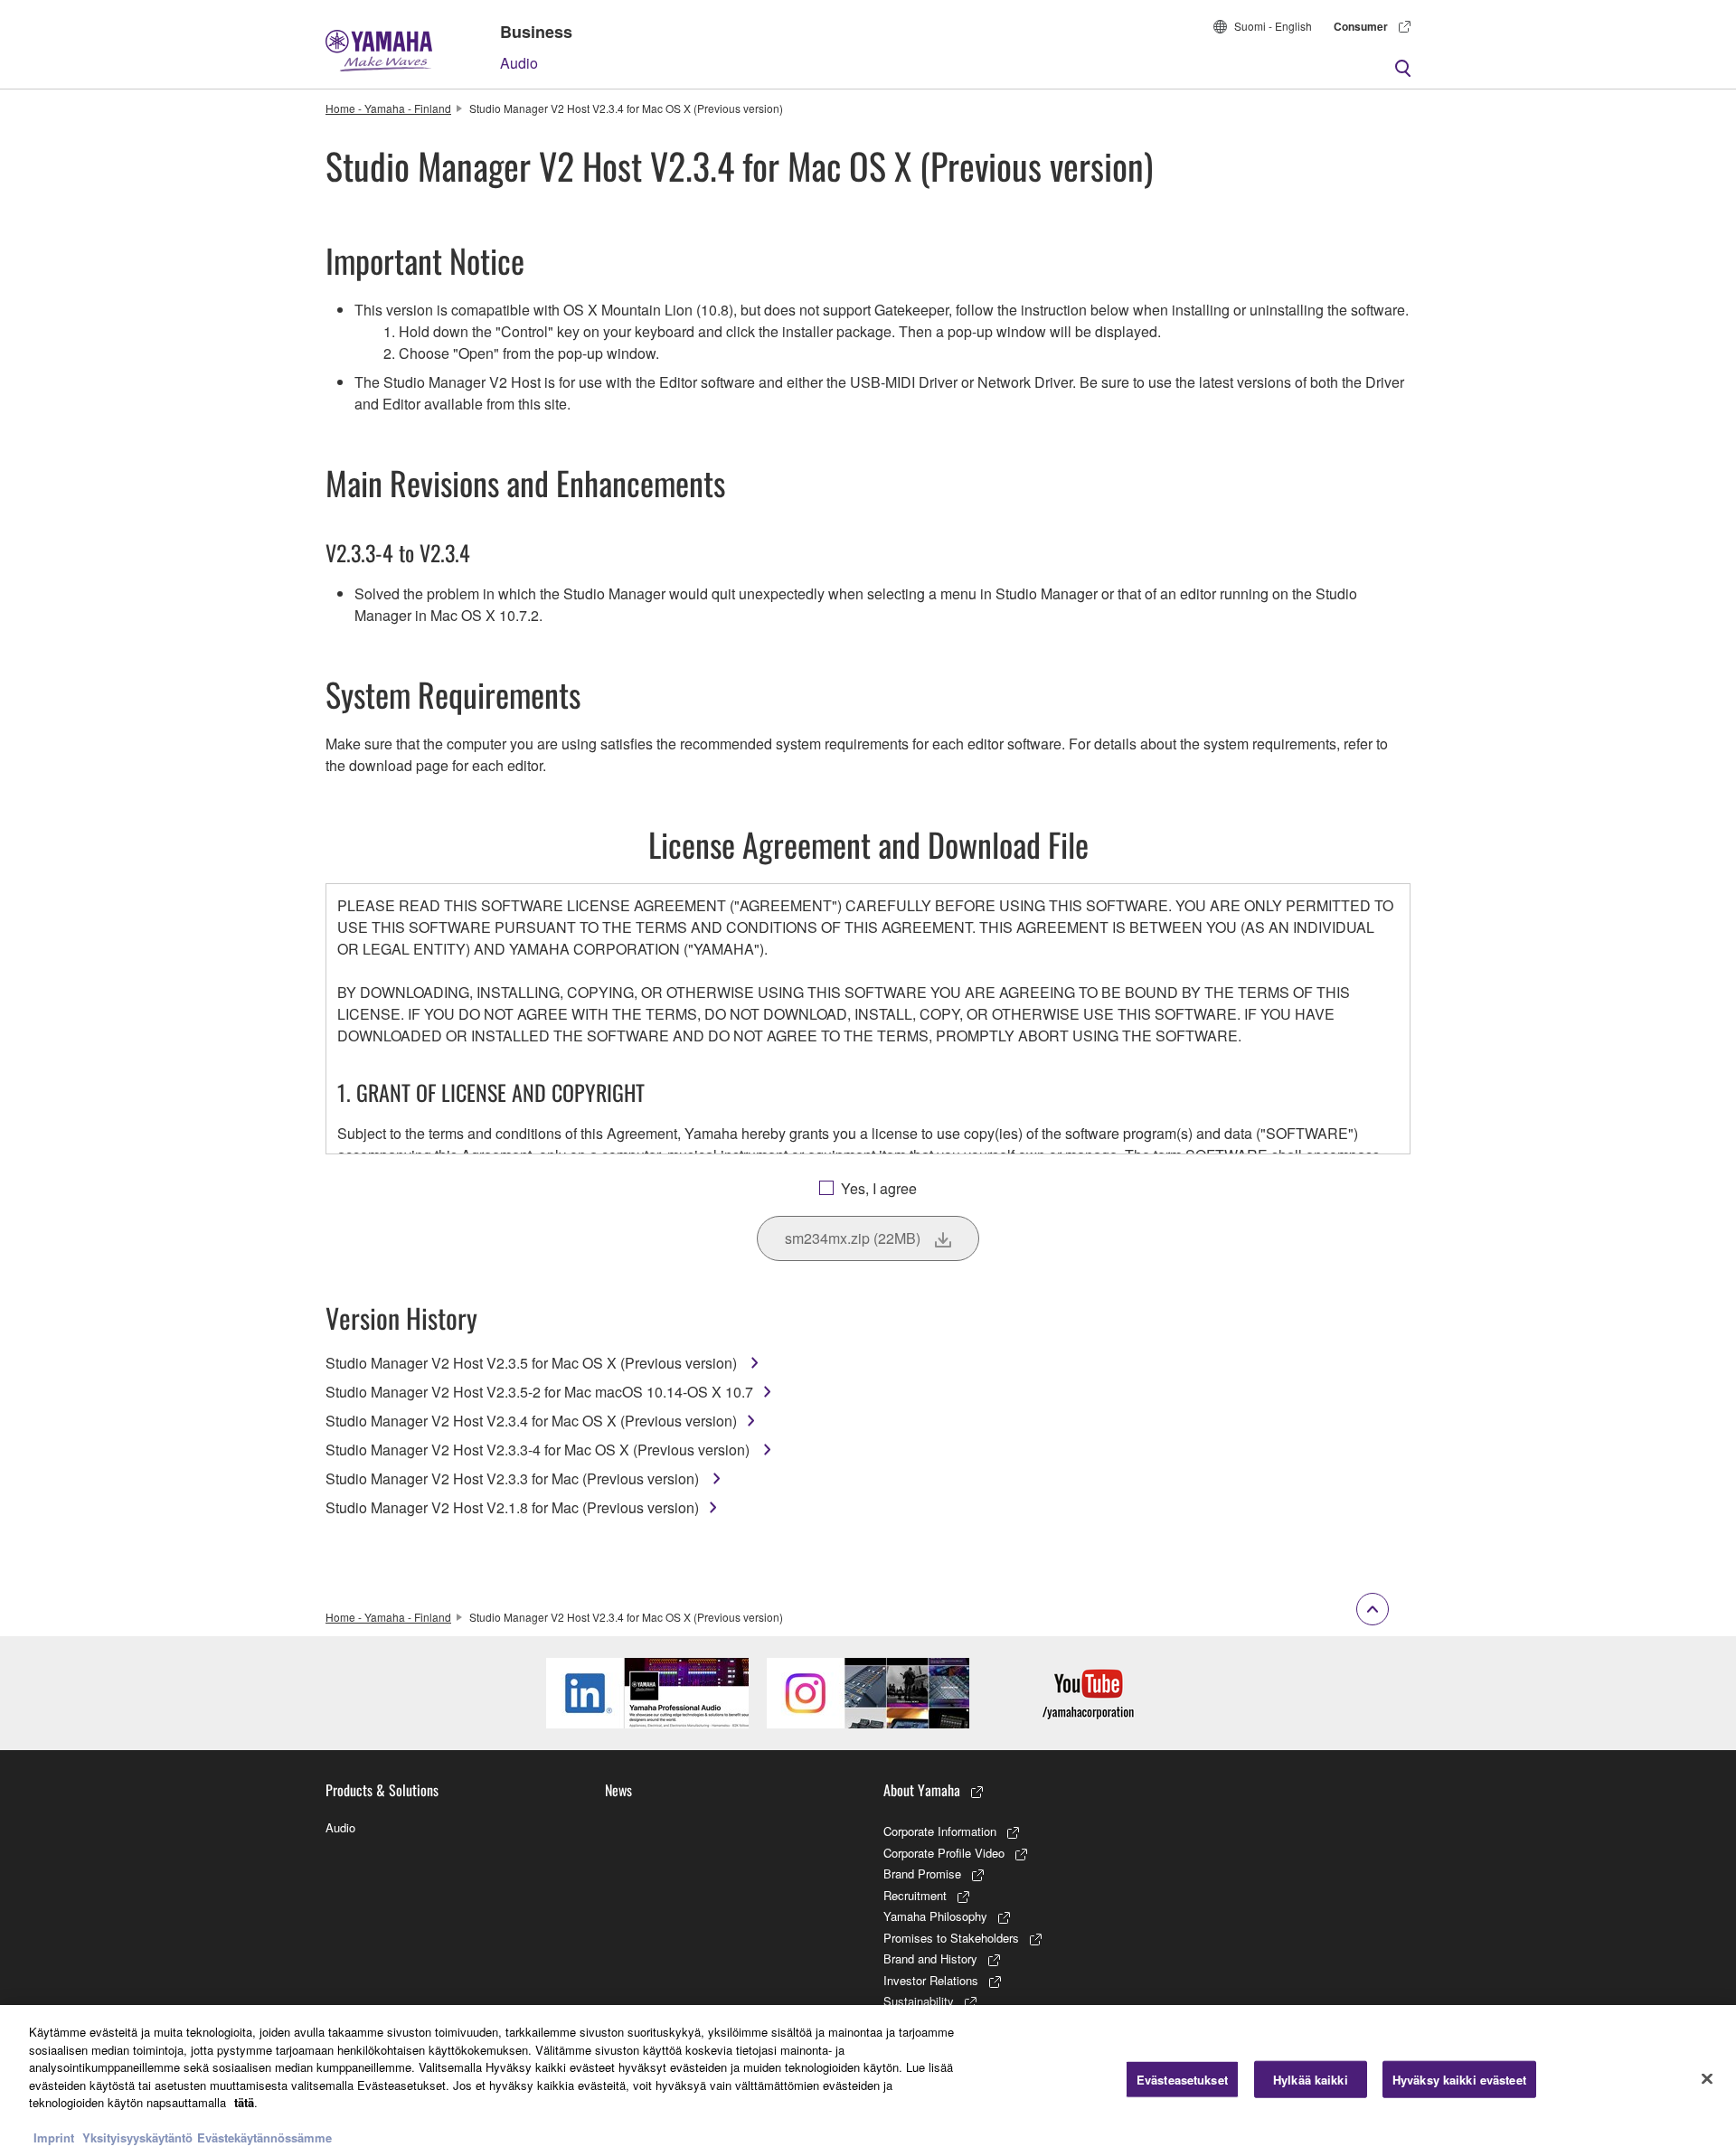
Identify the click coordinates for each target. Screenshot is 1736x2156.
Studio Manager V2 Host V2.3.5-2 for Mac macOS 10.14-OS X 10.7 (539, 1392)
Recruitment (915, 1895)
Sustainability (919, 2001)
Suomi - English (1273, 26)
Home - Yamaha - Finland (388, 108)
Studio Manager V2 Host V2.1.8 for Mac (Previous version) (512, 1507)
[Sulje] (1707, 2078)
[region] (868, 2081)
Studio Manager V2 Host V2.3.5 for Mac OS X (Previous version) (533, 1363)
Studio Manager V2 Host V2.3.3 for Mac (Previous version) (514, 1478)
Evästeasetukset (1182, 2079)
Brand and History (930, 1958)
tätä (244, 2102)
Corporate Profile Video (944, 1853)
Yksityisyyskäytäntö (137, 2137)
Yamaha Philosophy (935, 1916)
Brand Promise (922, 1874)
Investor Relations (931, 1980)
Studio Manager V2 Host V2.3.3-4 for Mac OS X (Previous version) (539, 1450)
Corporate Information (940, 1831)
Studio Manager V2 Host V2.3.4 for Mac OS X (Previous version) (531, 1421)
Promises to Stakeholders (951, 1938)
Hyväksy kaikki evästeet (1459, 2079)
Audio (519, 63)
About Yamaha (922, 1790)
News (618, 1790)
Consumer (1361, 26)
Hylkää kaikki (1311, 2079)
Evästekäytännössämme (264, 2137)
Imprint (54, 2137)
